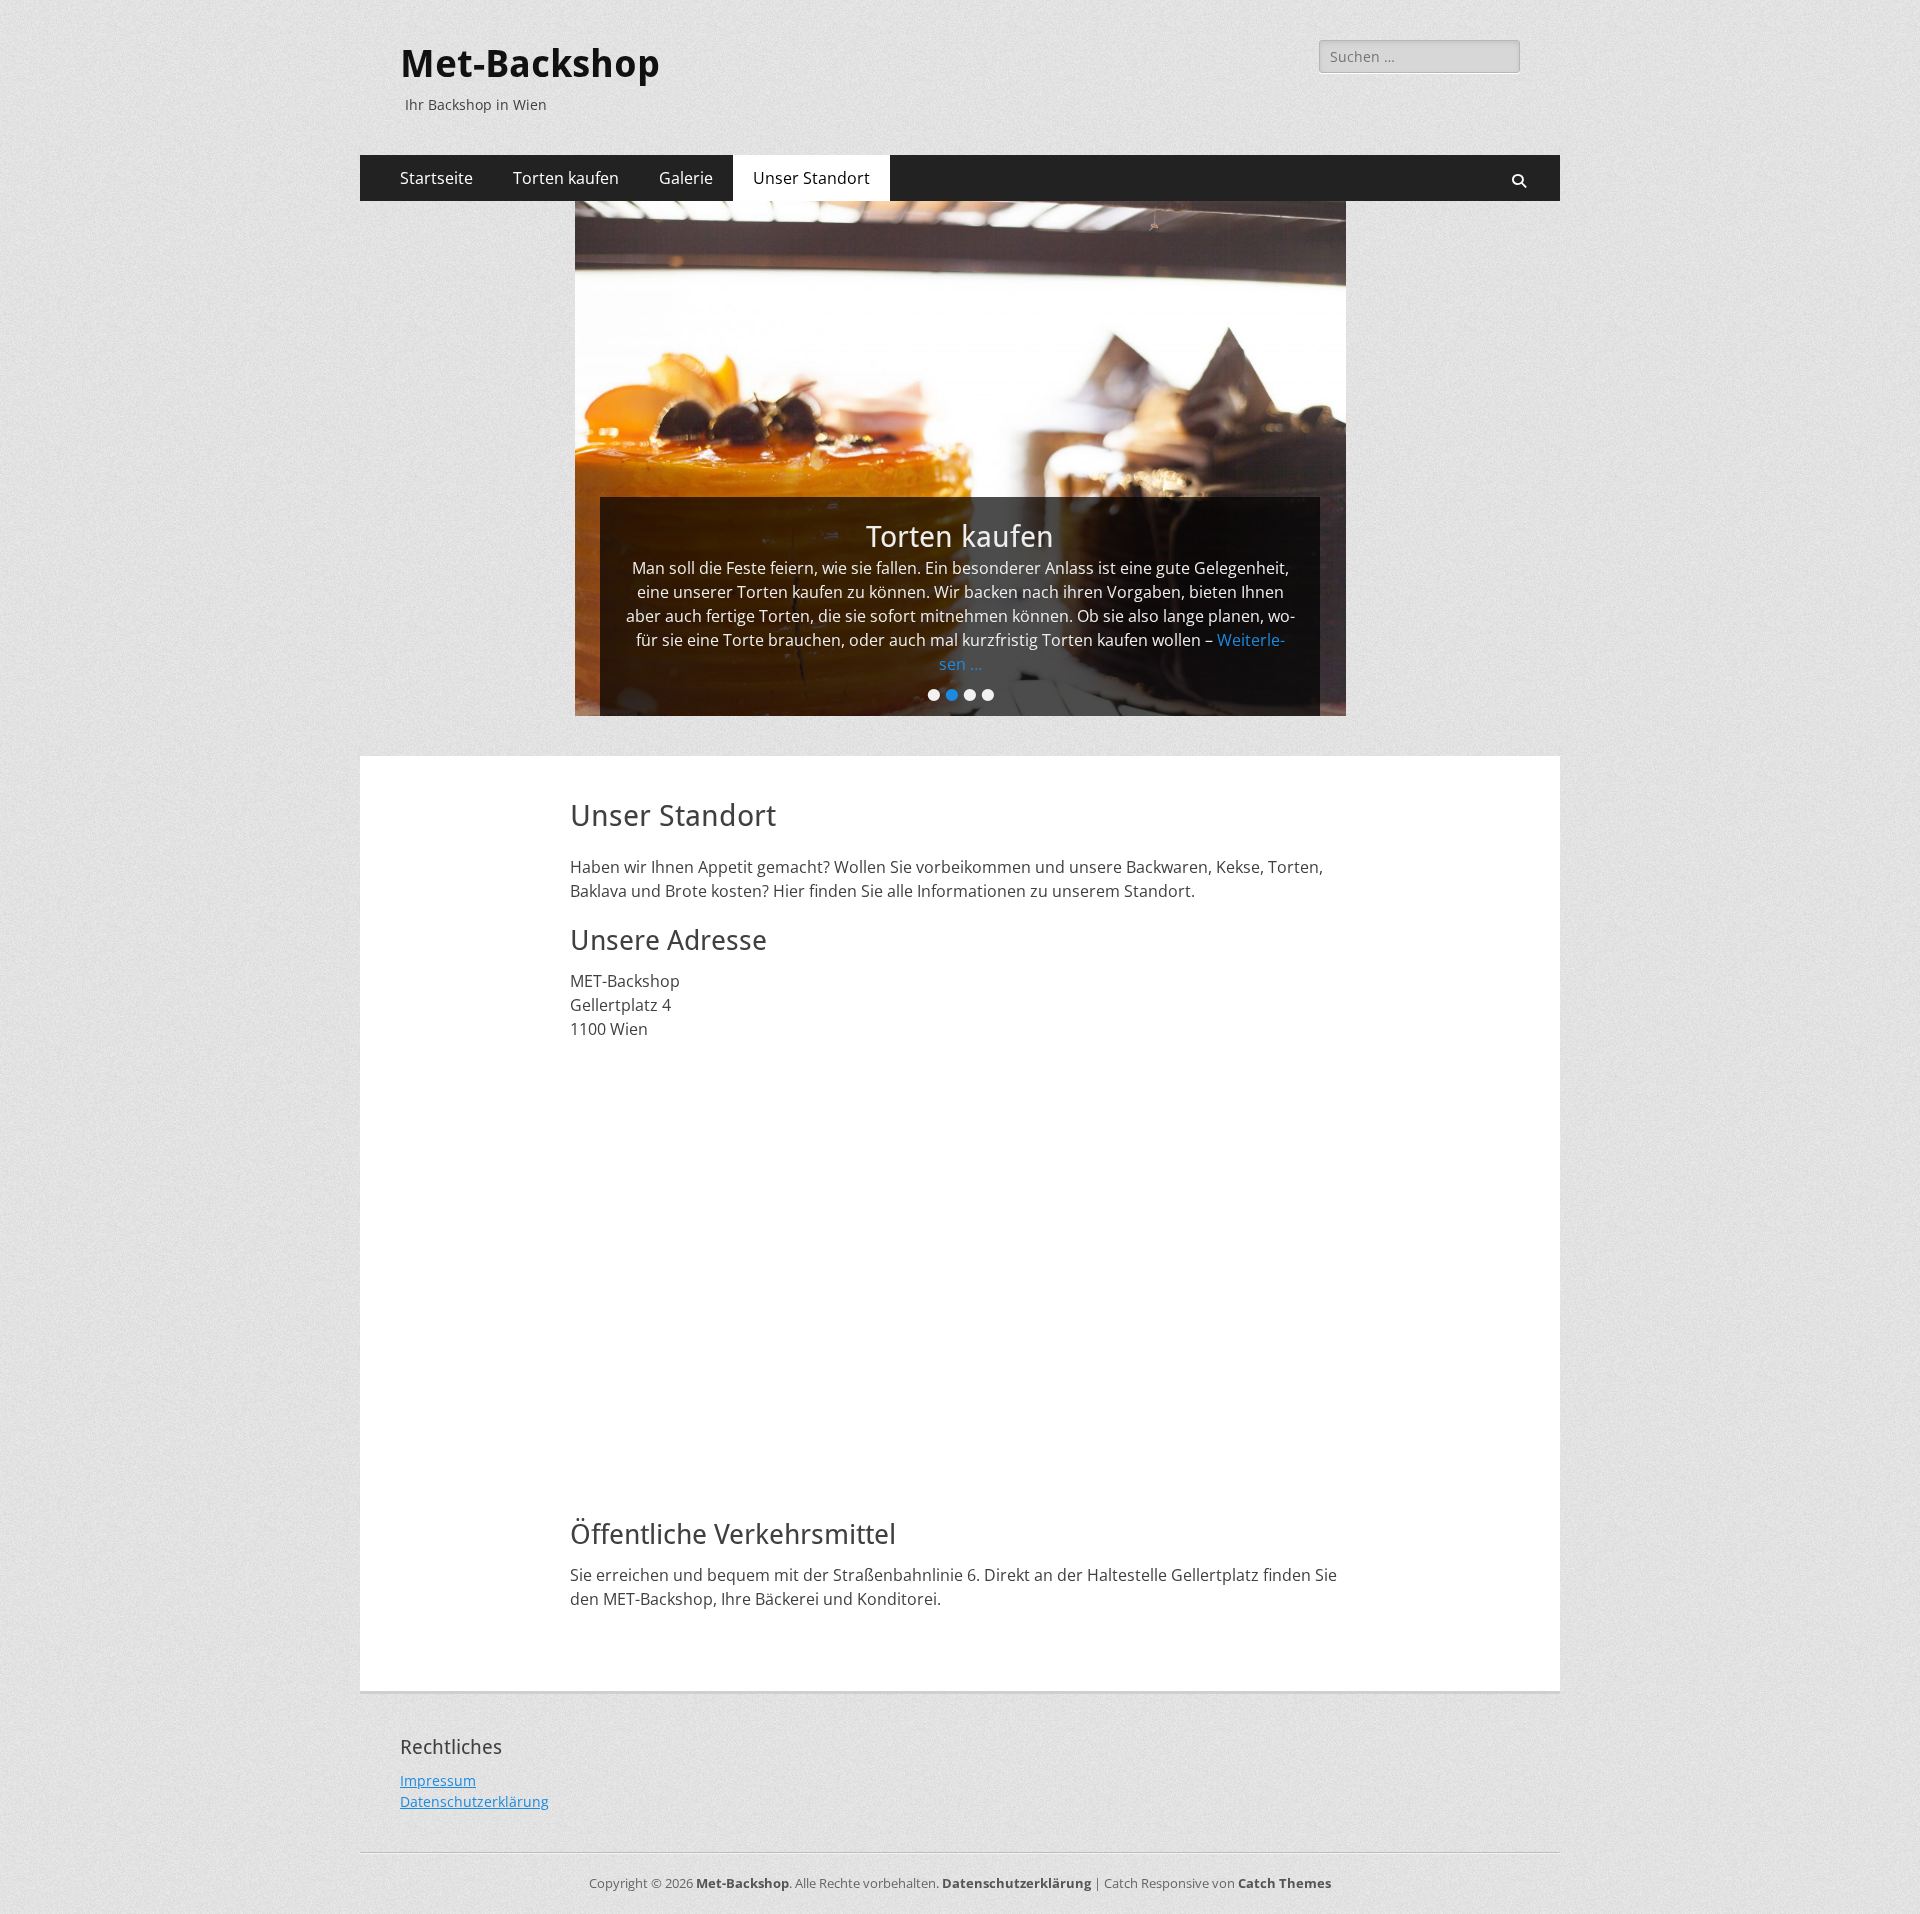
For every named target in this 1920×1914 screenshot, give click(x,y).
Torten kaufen (566, 178)
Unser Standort (811, 178)
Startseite (436, 178)
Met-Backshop (530, 64)
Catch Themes (1284, 1883)
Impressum (438, 1780)
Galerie (686, 178)
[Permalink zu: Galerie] (960, 458)
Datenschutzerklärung (474, 1801)
